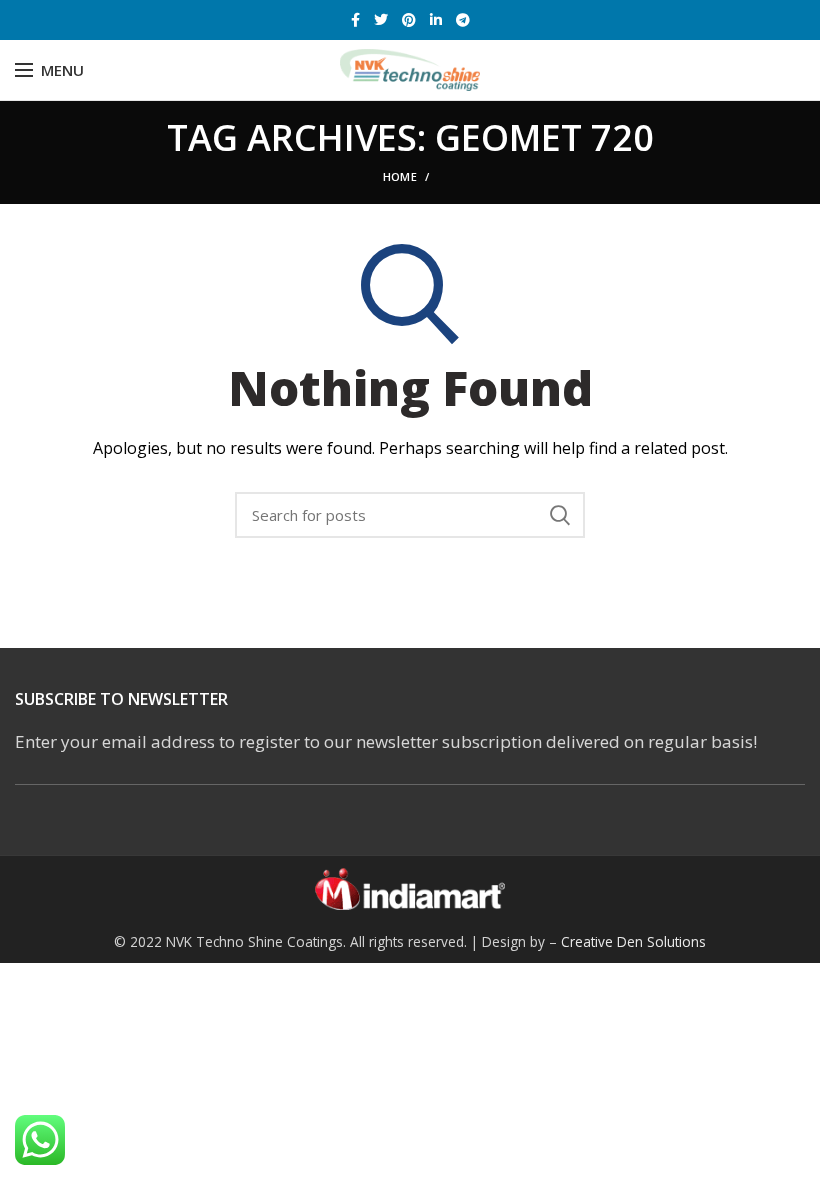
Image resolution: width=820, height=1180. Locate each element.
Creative (589, 941)
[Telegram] (463, 20)
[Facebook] (355, 20)
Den (632, 941)
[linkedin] (436, 20)
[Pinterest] (409, 20)
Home (400, 176)
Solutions (676, 941)
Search (560, 515)
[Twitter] (381, 20)
